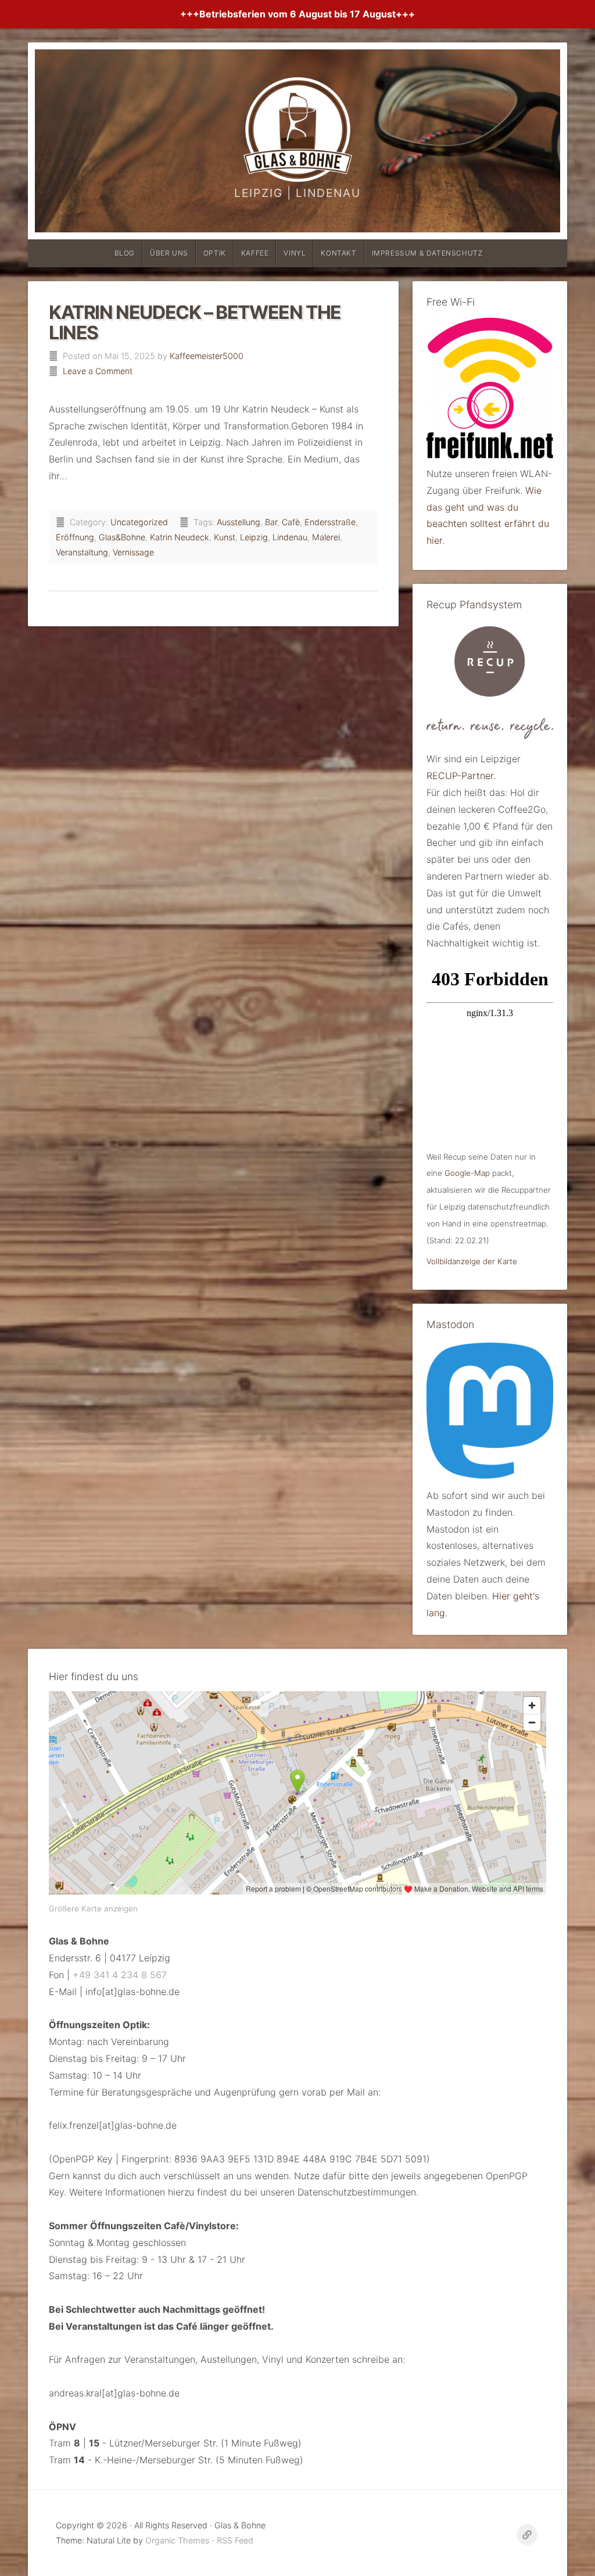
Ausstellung (239, 522)
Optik (215, 253)
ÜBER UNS (169, 253)
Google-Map (467, 1173)
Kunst (225, 537)
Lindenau (290, 537)
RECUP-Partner (460, 776)
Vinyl (295, 253)
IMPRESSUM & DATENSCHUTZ (428, 253)
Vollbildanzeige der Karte (472, 1261)
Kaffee (255, 253)
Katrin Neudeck (180, 537)
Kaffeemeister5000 (207, 356)
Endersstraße (330, 522)
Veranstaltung (82, 552)
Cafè (291, 522)
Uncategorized (139, 522)
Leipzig (254, 537)
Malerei (326, 537)
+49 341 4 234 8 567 (120, 1975)
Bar (271, 522)
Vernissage (133, 552)
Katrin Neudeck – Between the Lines (195, 322)
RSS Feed (235, 2540)
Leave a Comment (98, 371)
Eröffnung (75, 537)
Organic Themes (178, 2540)
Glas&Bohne (122, 537)
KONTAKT (338, 253)
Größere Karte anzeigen (93, 1908)
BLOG (125, 253)
